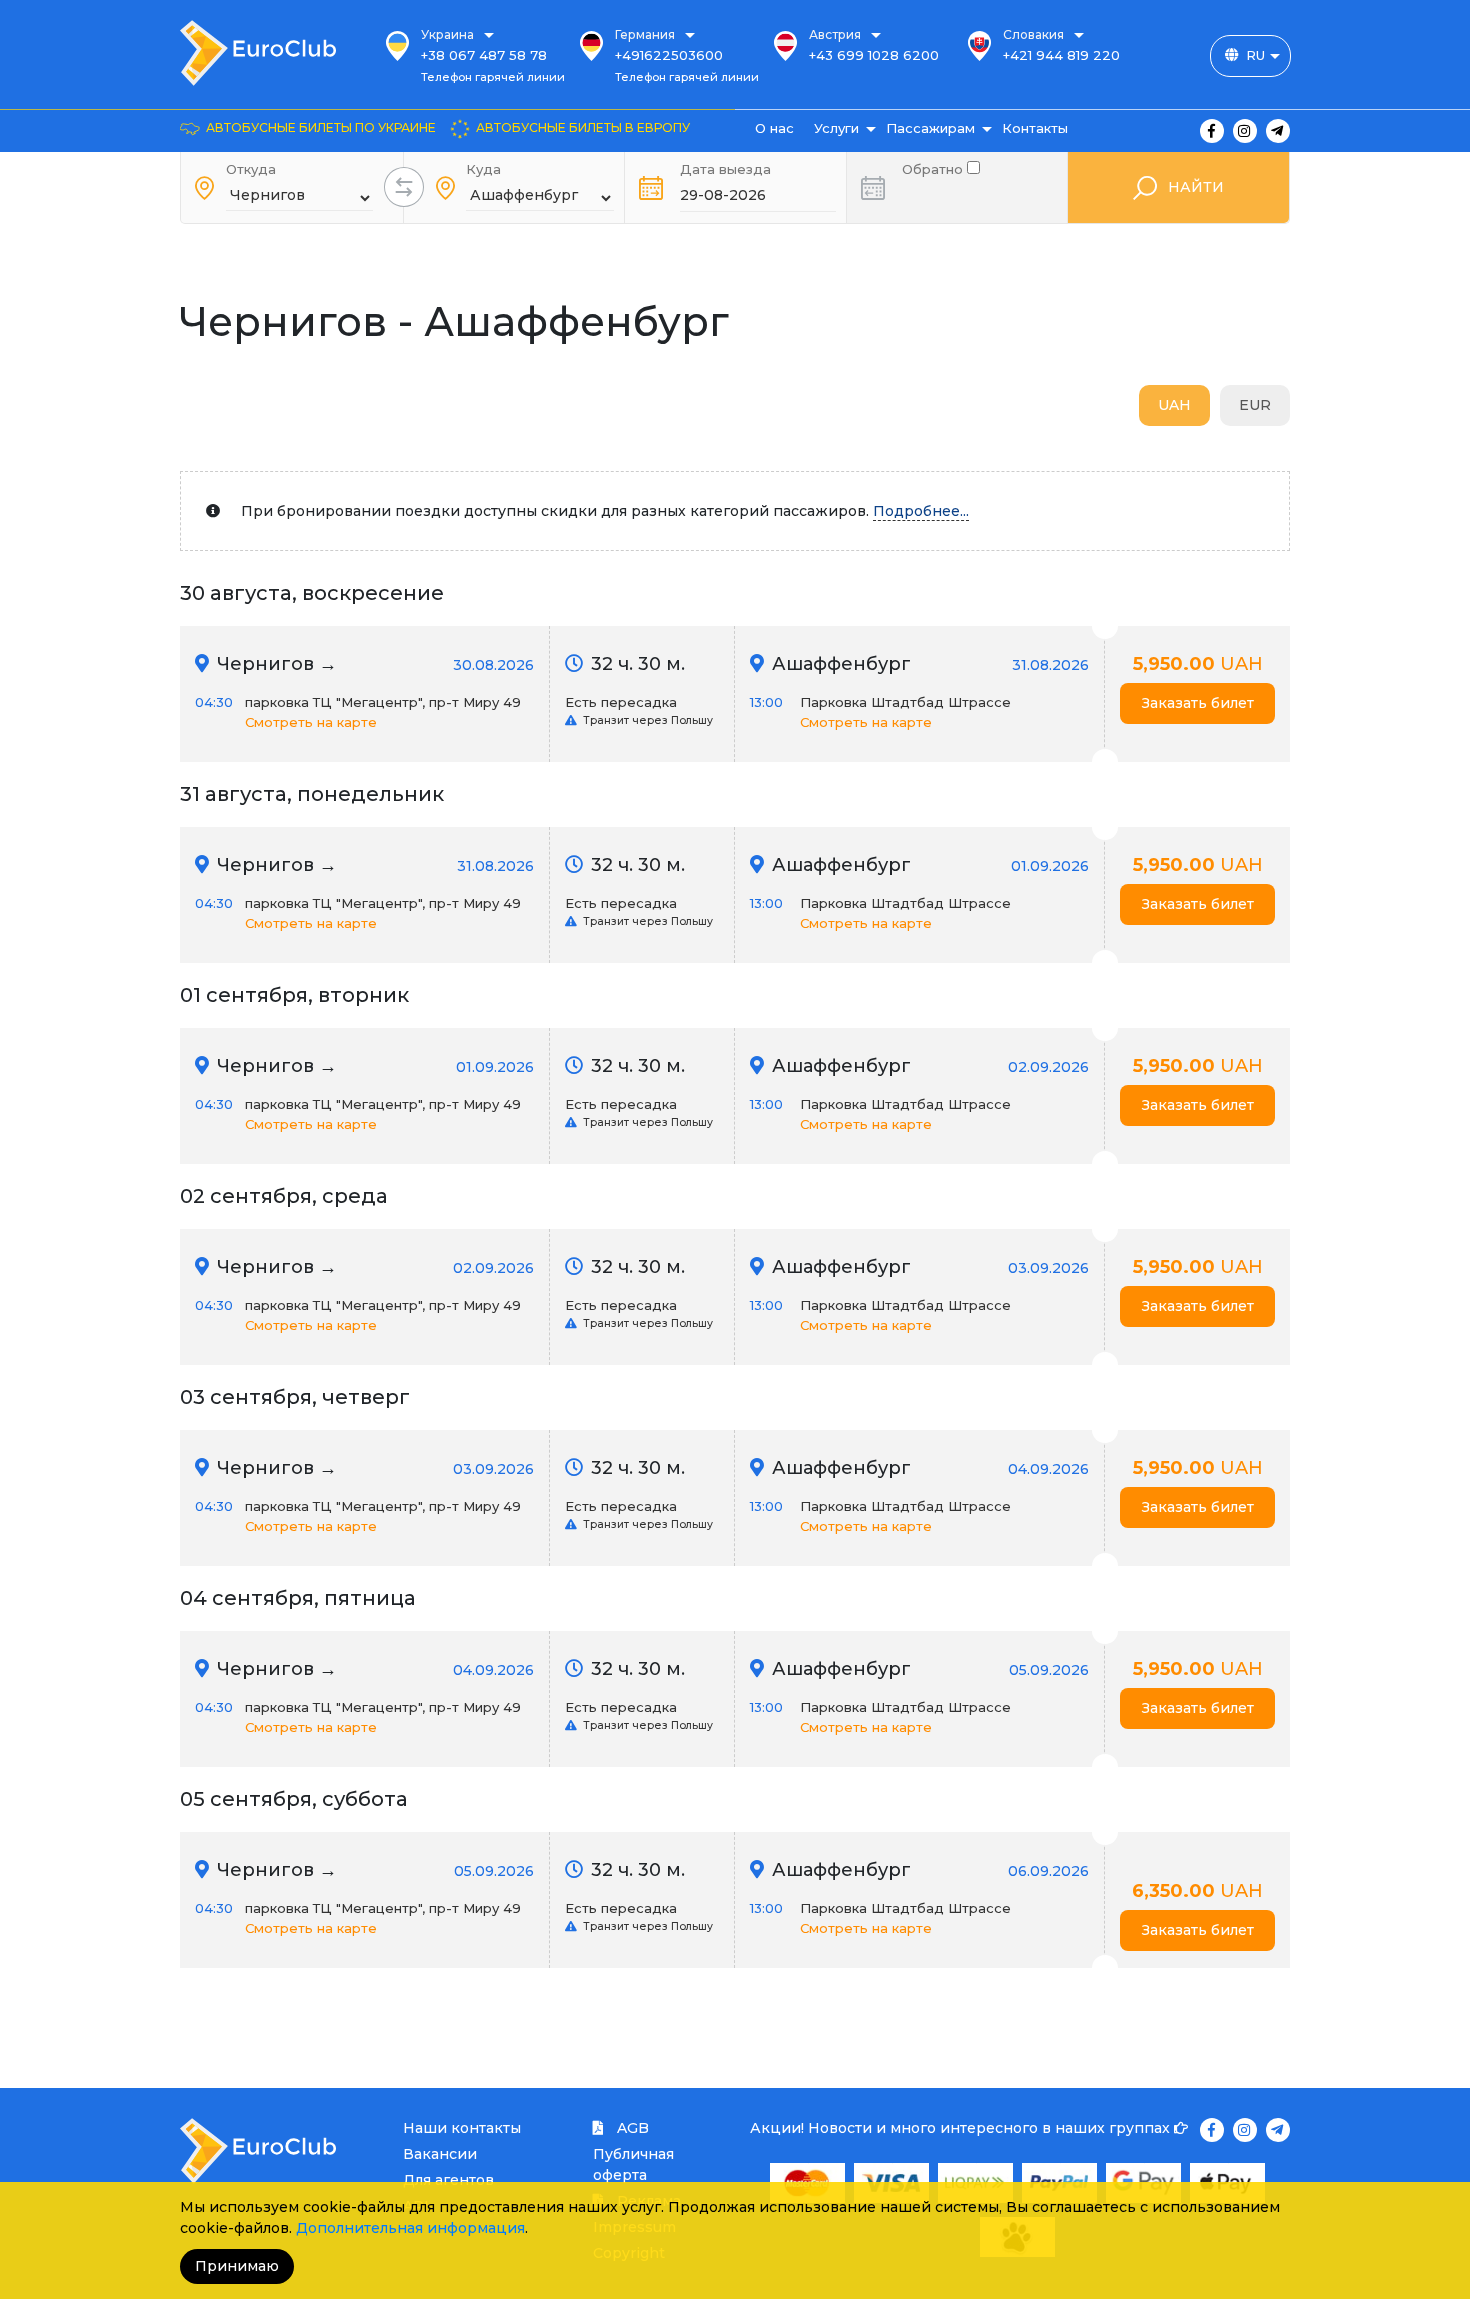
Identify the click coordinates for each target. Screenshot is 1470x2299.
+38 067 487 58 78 (484, 55)
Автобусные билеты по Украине (321, 127)
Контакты (1035, 128)
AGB (631, 2128)
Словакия (1033, 34)
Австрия (835, 34)
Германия (645, 34)
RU (1255, 55)
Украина (447, 34)
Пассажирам (930, 128)
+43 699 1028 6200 (874, 55)
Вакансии (440, 2154)
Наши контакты (462, 2128)
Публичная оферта (633, 2164)
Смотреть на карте (311, 722)
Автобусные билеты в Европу (583, 127)
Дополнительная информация (410, 2228)
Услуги (836, 128)
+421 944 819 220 (1061, 55)
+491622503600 (669, 55)
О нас (774, 128)
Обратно (934, 167)
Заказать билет (1198, 703)
